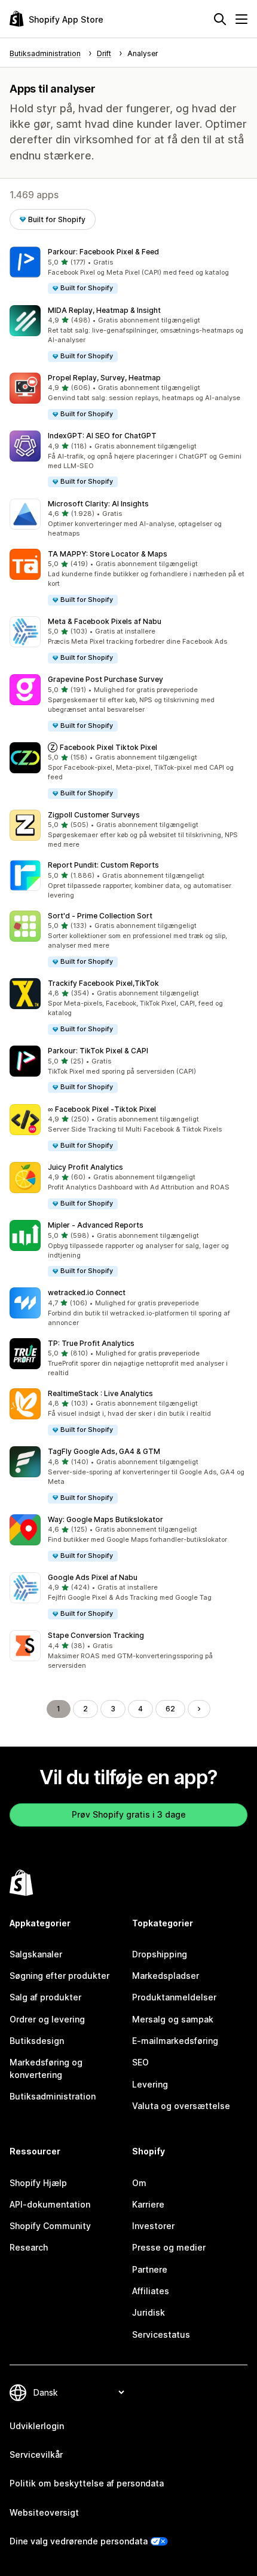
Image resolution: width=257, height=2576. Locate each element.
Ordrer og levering (47, 2019)
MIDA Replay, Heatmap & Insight (104, 310)
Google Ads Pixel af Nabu (93, 1577)
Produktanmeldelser (174, 1997)
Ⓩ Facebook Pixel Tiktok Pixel (103, 747)
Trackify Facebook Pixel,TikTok (103, 983)
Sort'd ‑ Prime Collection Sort (100, 916)
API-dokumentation (50, 2204)
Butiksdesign (37, 2041)
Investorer (153, 2226)
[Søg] (220, 19)
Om (139, 2183)
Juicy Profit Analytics (85, 1167)
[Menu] (241, 19)
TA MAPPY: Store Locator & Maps (108, 554)
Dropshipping (160, 1954)
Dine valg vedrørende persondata (79, 2541)
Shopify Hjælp (38, 2183)
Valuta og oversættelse (181, 2106)
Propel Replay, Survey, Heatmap (104, 378)
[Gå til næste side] (199, 1709)
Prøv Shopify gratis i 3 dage (129, 1814)
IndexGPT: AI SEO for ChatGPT (102, 436)
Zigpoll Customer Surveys (94, 815)
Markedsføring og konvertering (46, 2068)
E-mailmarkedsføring (175, 2041)
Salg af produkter (45, 1997)
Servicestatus (161, 2334)
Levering (150, 2084)
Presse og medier (169, 2247)
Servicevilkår (36, 2454)
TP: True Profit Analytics (91, 1343)
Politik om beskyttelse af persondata (87, 2483)
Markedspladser (166, 1976)
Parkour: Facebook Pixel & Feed (103, 252)
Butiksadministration (53, 2096)
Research (29, 2247)
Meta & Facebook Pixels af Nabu (105, 621)
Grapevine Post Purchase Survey (105, 679)
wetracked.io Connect (87, 1292)
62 (170, 1709)
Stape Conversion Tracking (96, 1635)
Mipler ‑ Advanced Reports (96, 1225)
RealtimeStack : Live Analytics (100, 1393)
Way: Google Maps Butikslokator (105, 1519)
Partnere (150, 2269)
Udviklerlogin (37, 2426)
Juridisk (149, 2312)
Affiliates (151, 2291)
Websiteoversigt (44, 2512)
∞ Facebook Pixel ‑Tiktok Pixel (102, 1109)
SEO (140, 2062)
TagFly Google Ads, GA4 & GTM (104, 1451)
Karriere (148, 2204)
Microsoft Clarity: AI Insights (98, 504)
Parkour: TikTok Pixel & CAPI (98, 1051)
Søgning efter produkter (59, 1976)
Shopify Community (50, 2226)
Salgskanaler (36, 1954)
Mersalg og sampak (173, 2019)
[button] (128, 271)
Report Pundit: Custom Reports (103, 865)
